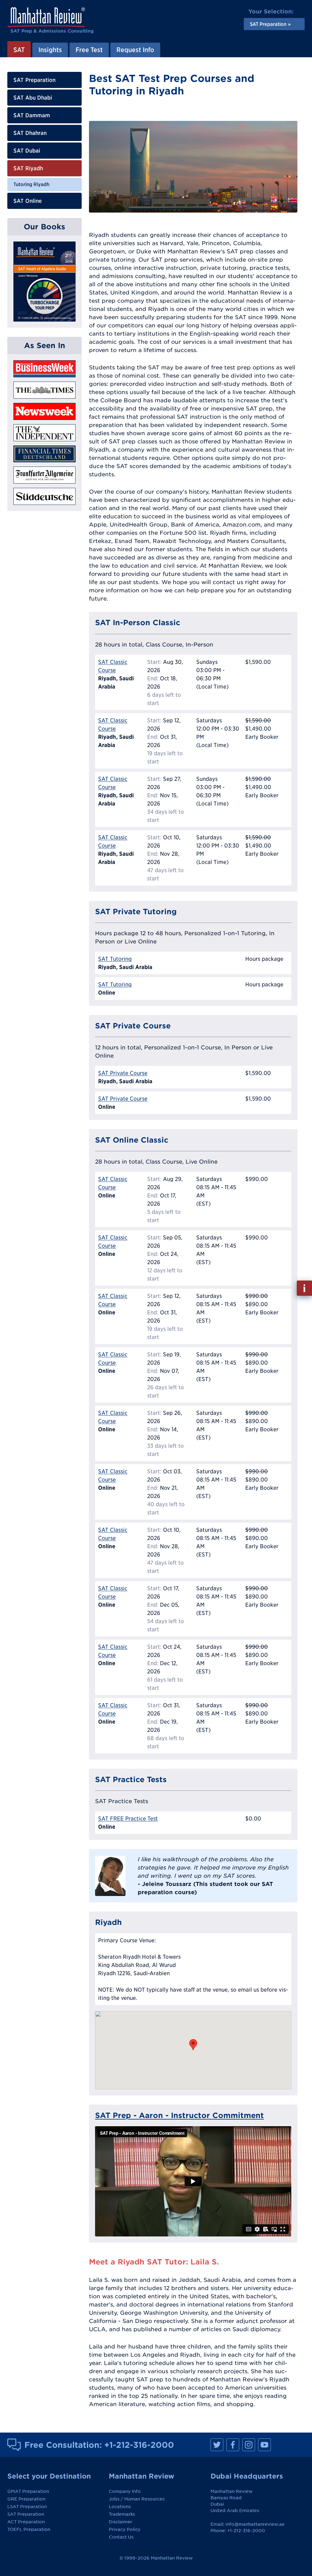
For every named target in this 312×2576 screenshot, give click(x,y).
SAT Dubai (27, 151)
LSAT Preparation (27, 2507)
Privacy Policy (125, 2529)
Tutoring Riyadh (31, 184)
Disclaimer (121, 2522)
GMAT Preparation (28, 2491)
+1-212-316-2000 (139, 2445)
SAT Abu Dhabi (33, 98)
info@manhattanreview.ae (255, 2524)
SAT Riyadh (28, 168)
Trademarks (122, 2514)
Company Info (125, 2491)
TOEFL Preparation (29, 2529)
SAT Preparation (34, 80)
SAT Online (28, 201)
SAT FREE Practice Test (128, 1818)
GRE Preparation (26, 2499)
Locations (120, 2507)
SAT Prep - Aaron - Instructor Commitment (179, 2115)
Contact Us (121, 2537)
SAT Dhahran (30, 133)
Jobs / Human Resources (137, 2499)
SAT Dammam (32, 115)
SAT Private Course (123, 1073)
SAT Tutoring (115, 959)
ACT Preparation (26, 2522)
